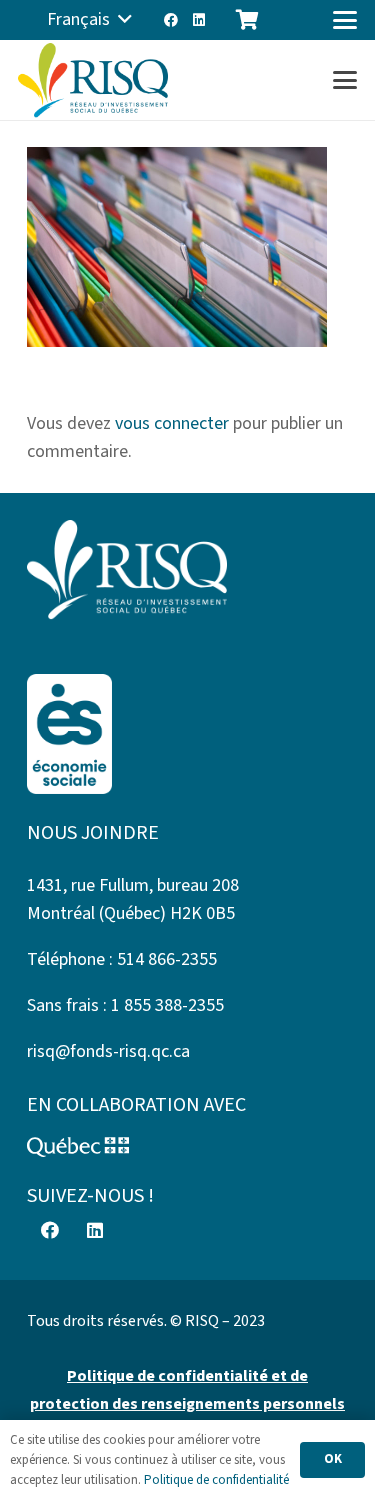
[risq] (93, 80)
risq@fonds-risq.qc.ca (108, 1051)
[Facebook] (171, 20)
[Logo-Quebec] (187, 1147)
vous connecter (172, 423)
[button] (89, 20)
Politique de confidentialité (216, 1480)
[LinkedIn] (199, 20)
